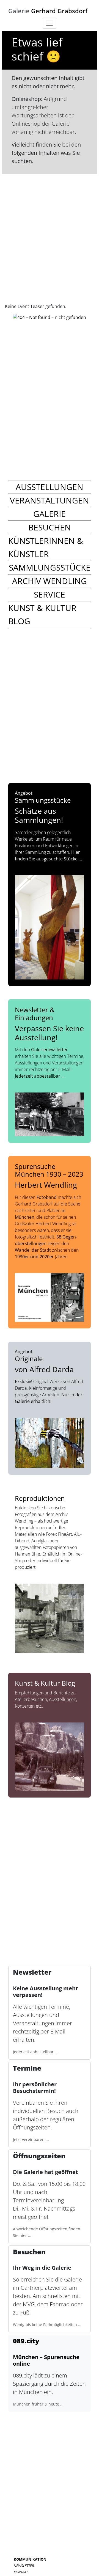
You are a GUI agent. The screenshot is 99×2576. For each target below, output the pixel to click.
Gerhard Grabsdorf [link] (48, 11)
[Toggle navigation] (50, 23)
